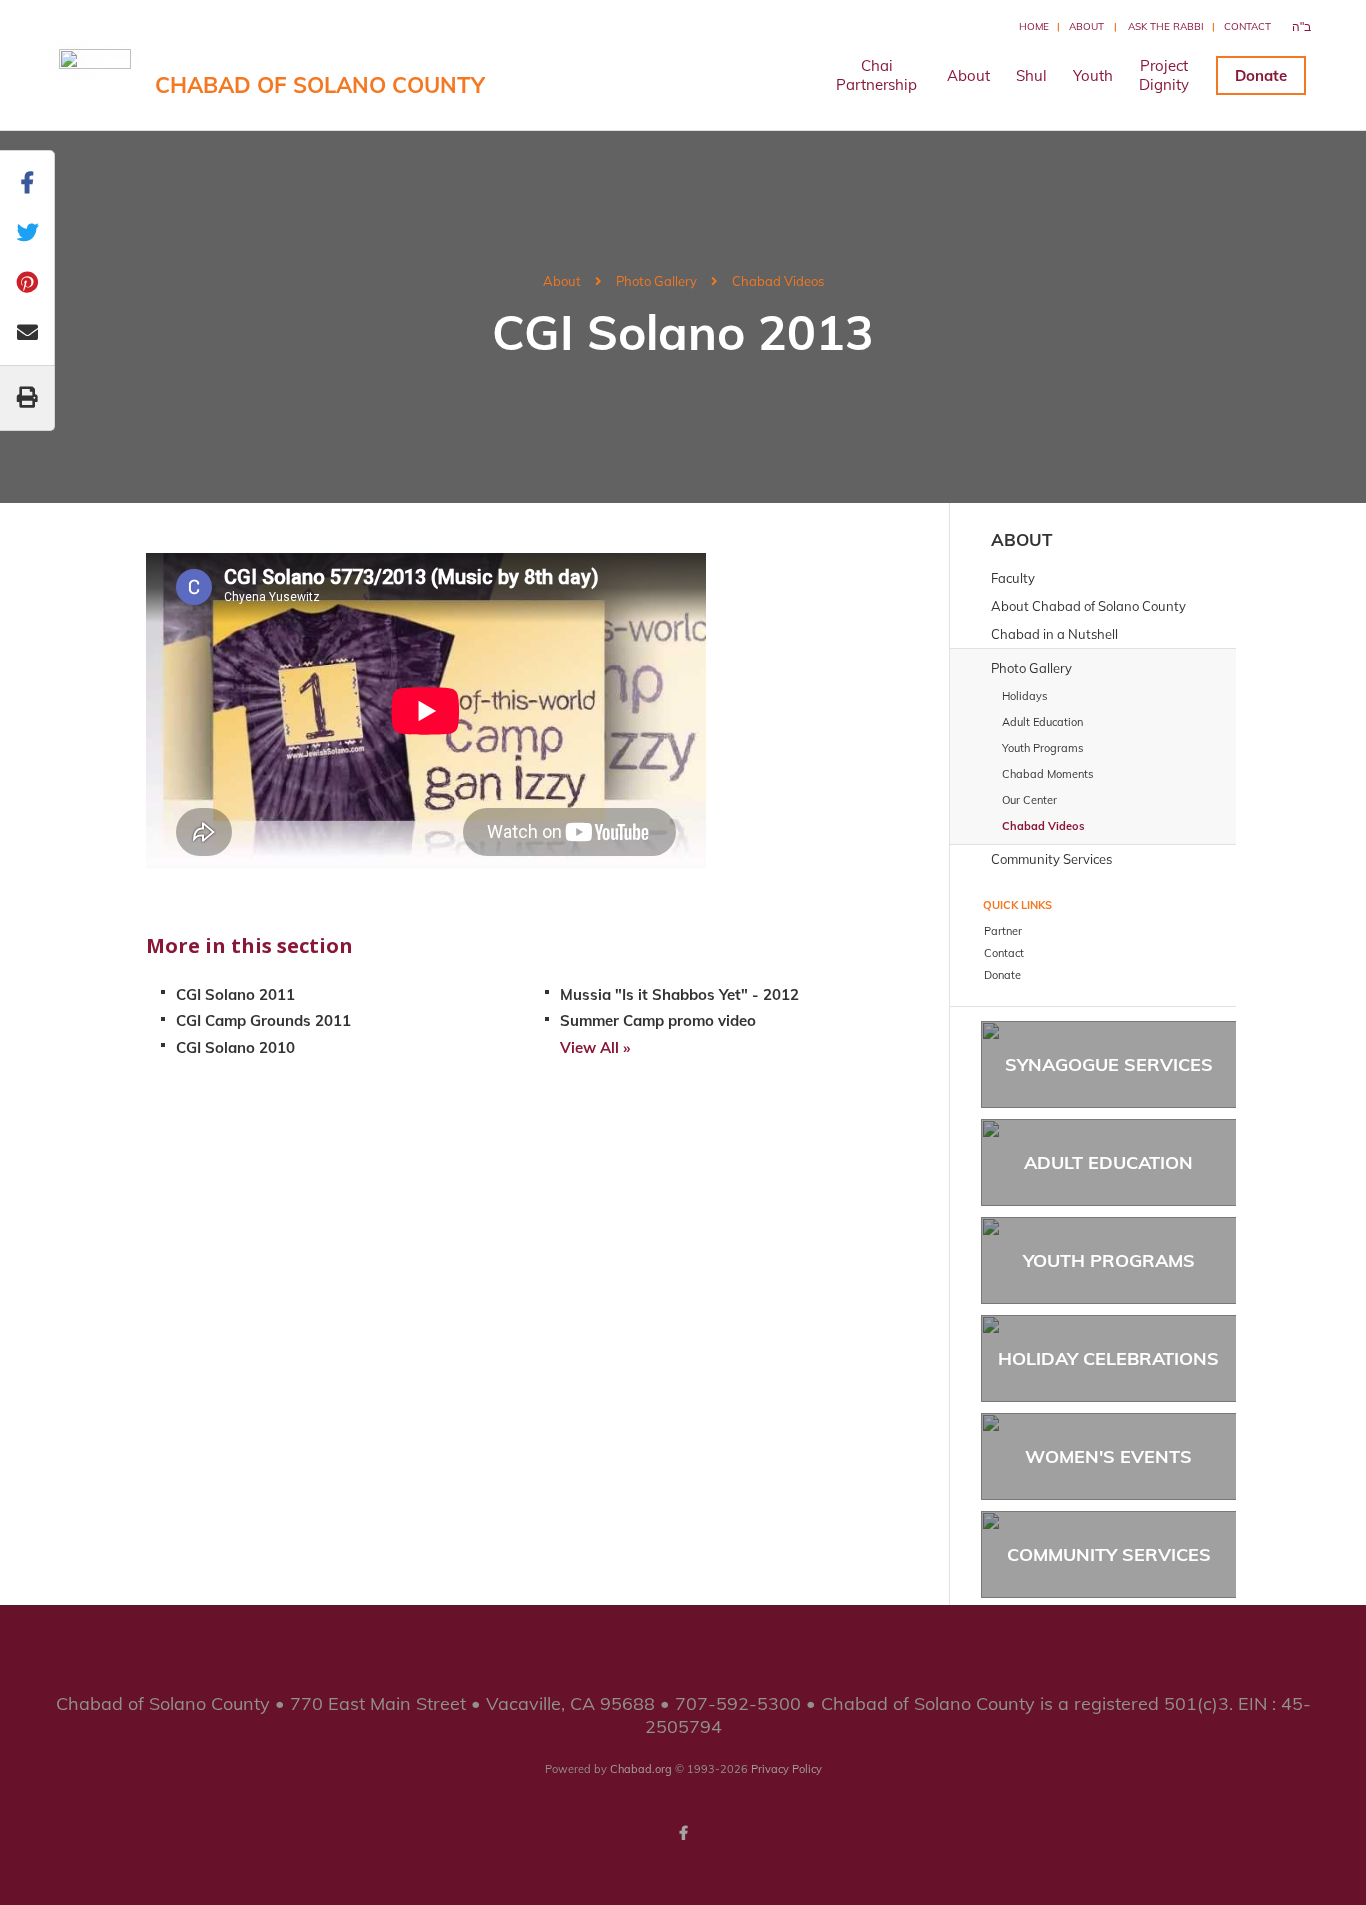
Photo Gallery (656, 281)
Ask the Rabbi (1166, 26)
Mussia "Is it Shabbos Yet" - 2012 (679, 994)
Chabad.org (641, 1769)
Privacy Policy (786, 1769)
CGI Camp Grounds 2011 (263, 1020)
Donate (1261, 75)
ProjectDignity (1164, 75)
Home (1034, 26)
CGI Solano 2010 (235, 1047)
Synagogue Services (1109, 1064)
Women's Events (1108, 1456)
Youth (1093, 75)
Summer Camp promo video (658, 1020)
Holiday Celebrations (1108, 1358)
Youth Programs (1109, 1260)
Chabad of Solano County (320, 85)
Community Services (1109, 1554)
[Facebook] (683, 1833)
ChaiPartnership (876, 75)
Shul (1031, 75)
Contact (1247, 26)
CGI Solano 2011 (235, 994)
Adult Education (1108, 1162)
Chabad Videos (778, 281)
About (1086, 26)
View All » (595, 1047)
